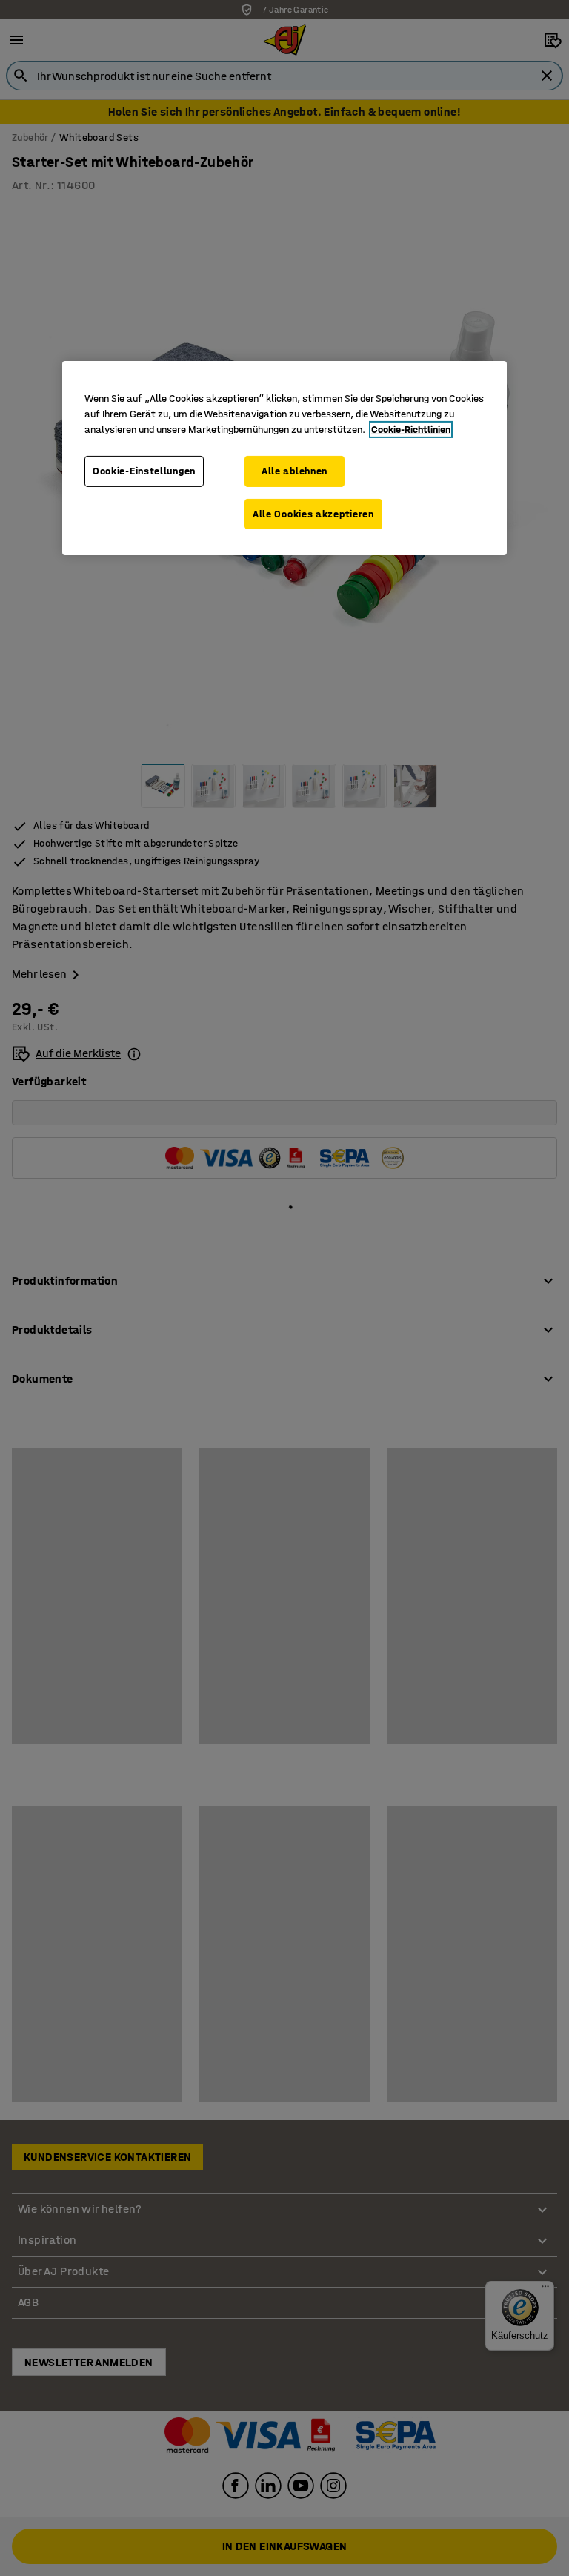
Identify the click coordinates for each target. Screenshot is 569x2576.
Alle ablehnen (295, 471)
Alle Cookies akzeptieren (313, 514)
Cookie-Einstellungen (144, 471)
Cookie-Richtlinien (411, 430)
